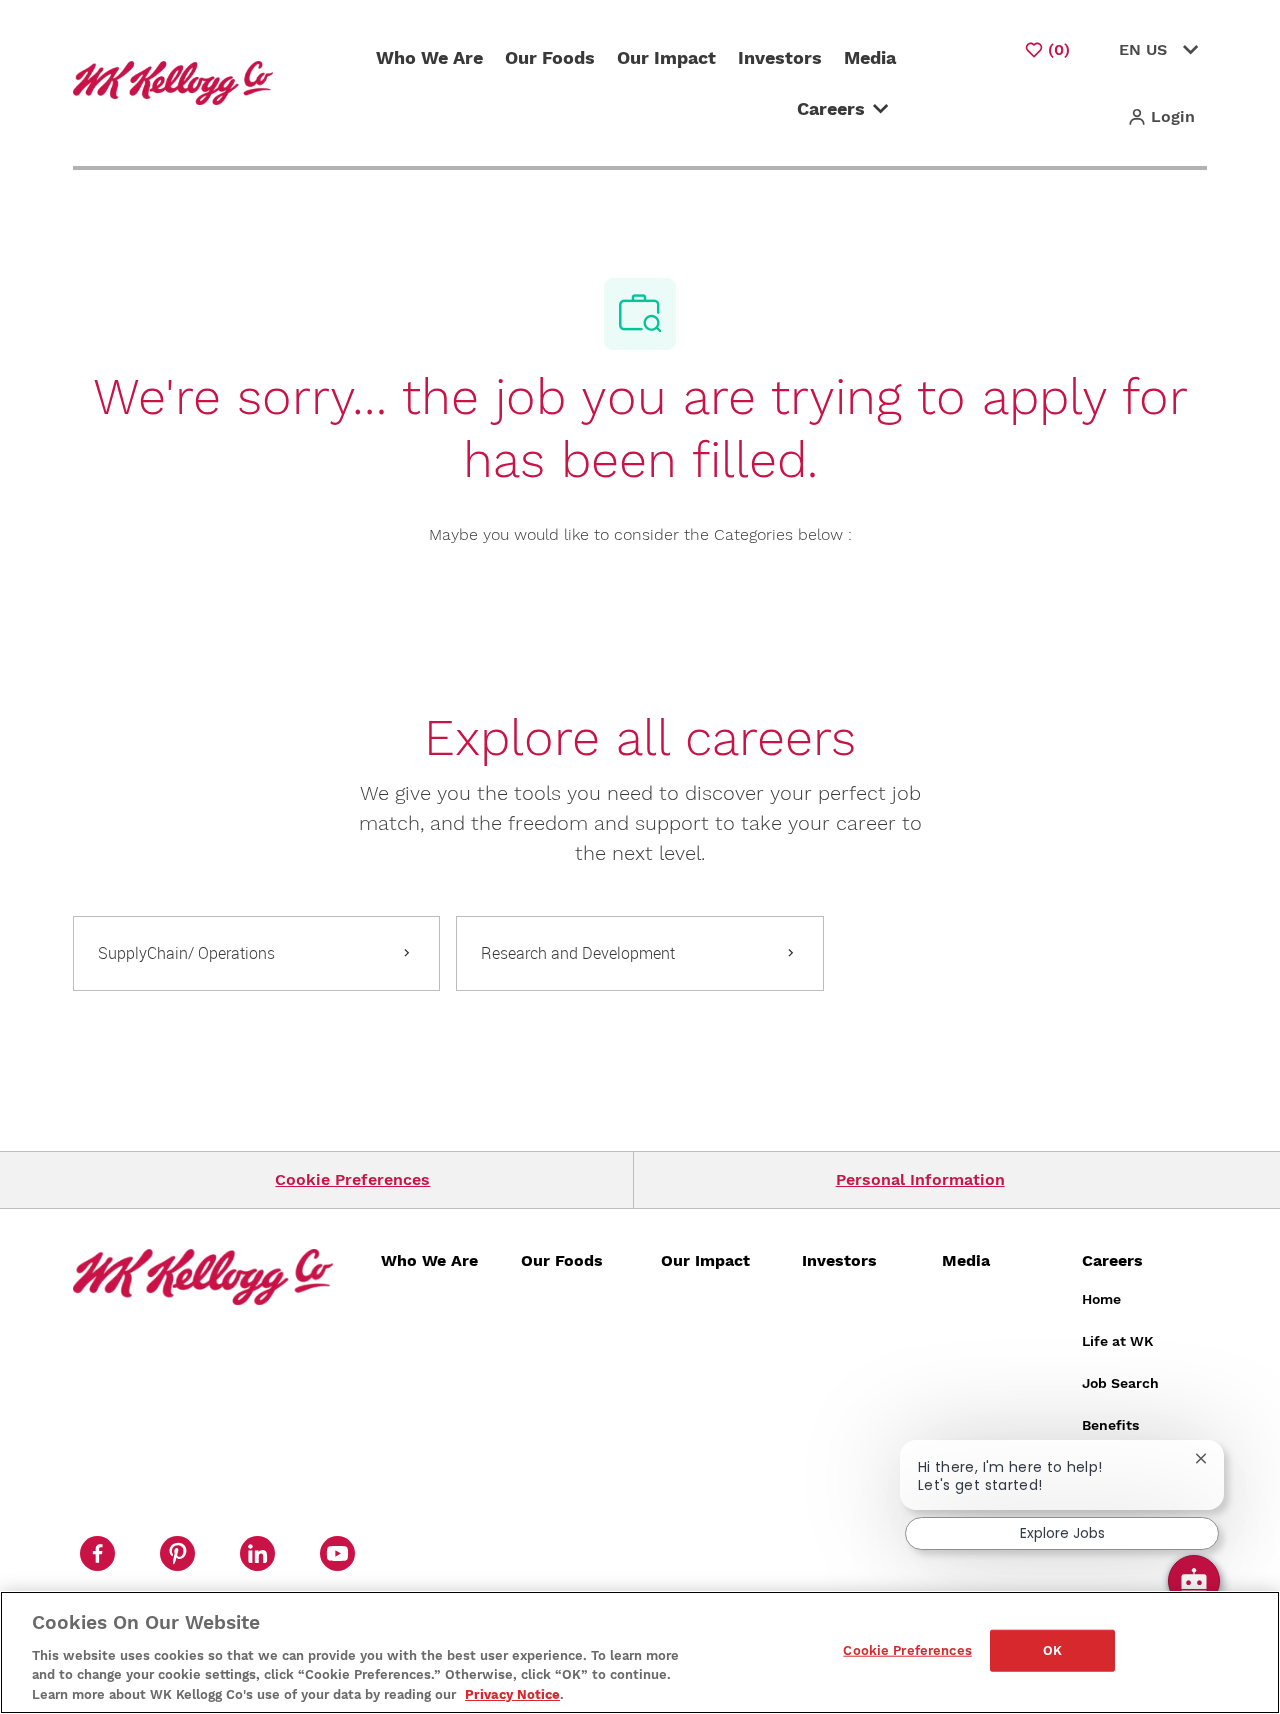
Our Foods (550, 57)
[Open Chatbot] (1194, 1581)
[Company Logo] (177, 82)
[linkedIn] (257, 1553)
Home (1101, 1299)
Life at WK (1118, 1341)
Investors (780, 57)
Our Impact (666, 57)
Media (870, 57)
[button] (1161, 116)
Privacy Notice (512, 1693)
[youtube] (337, 1553)
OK (1052, 1650)
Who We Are (429, 57)
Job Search (1120, 1383)
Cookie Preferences (352, 1179)
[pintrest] (177, 1553)
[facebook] (97, 1553)
